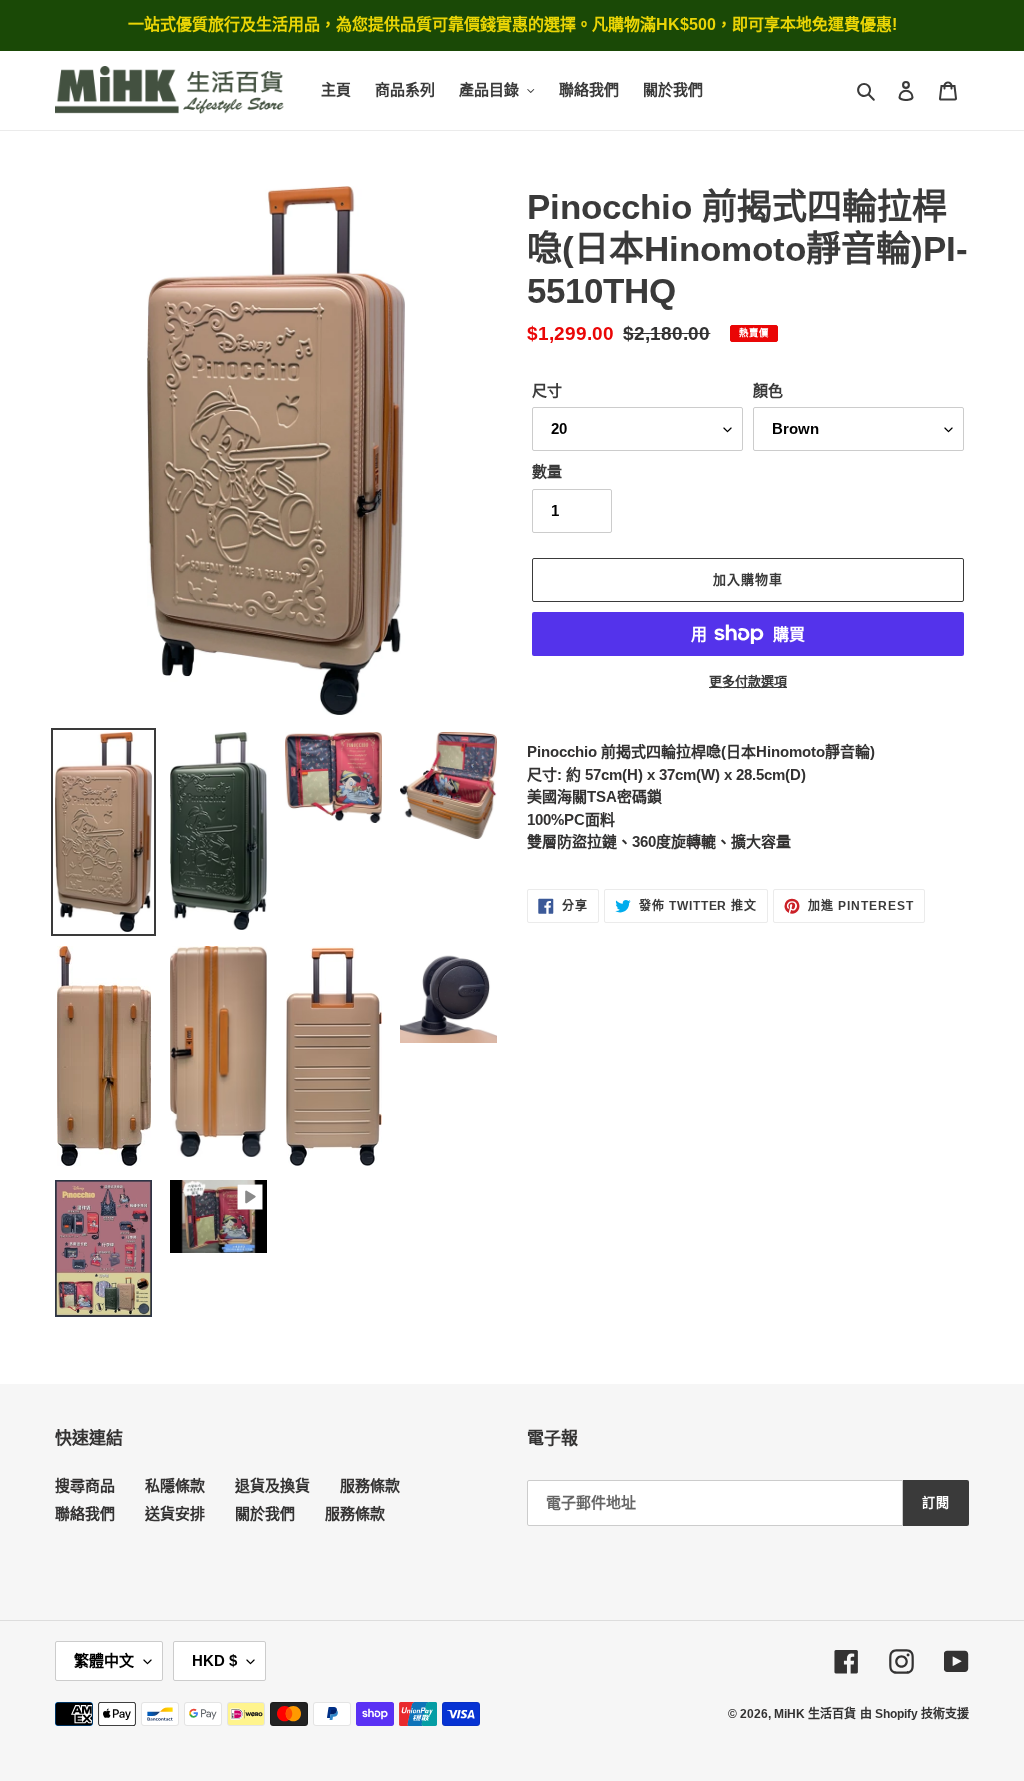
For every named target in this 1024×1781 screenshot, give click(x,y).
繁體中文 (104, 1660)
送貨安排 (175, 1513)
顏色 (768, 390)
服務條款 (370, 1485)
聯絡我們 (85, 1513)
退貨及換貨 (272, 1485)
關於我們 (265, 1513)
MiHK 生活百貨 (815, 1714)
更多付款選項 (748, 681)
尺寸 (547, 390)
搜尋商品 (85, 1485)
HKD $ (214, 1660)
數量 (547, 471)
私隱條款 (175, 1485)
